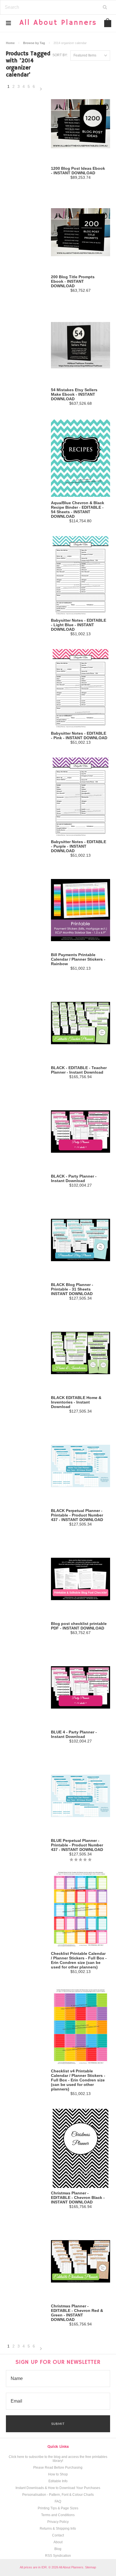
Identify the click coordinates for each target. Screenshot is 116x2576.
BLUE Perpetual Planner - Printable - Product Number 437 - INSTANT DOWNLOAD (77, 1845)
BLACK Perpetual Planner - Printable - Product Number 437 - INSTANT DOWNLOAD (77, 1515)
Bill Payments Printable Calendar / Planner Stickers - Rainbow (78, 959)
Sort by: (60, 55)
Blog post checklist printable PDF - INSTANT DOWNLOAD (79, 1626)
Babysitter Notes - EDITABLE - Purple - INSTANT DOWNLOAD (79, 846)
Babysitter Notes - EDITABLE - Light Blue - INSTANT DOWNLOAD (79, 625)
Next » (41, 89)
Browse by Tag (34, 43)
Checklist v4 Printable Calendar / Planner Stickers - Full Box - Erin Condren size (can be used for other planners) (78, 2080)
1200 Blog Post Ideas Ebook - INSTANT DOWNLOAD (78, 171)
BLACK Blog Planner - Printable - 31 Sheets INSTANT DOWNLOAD (72, 1289)
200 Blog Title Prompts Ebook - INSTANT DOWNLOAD (73, 281)
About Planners (58, 23)
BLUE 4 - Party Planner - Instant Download (74, 1734)
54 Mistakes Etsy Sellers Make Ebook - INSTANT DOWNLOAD (74, 394)
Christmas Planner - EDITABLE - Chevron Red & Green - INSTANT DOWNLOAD (77, 2313)
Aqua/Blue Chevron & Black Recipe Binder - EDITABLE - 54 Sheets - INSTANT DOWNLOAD (78, 510)
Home (10, 43)
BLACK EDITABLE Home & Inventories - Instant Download (76, 1402)
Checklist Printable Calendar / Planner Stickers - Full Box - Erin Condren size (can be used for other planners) (79, 1960)
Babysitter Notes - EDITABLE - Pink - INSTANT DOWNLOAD (79, 736)
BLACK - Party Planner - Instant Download (74, 1178)
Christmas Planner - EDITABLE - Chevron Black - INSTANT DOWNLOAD (78, 2198)
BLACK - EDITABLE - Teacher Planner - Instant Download (79, 1070)
